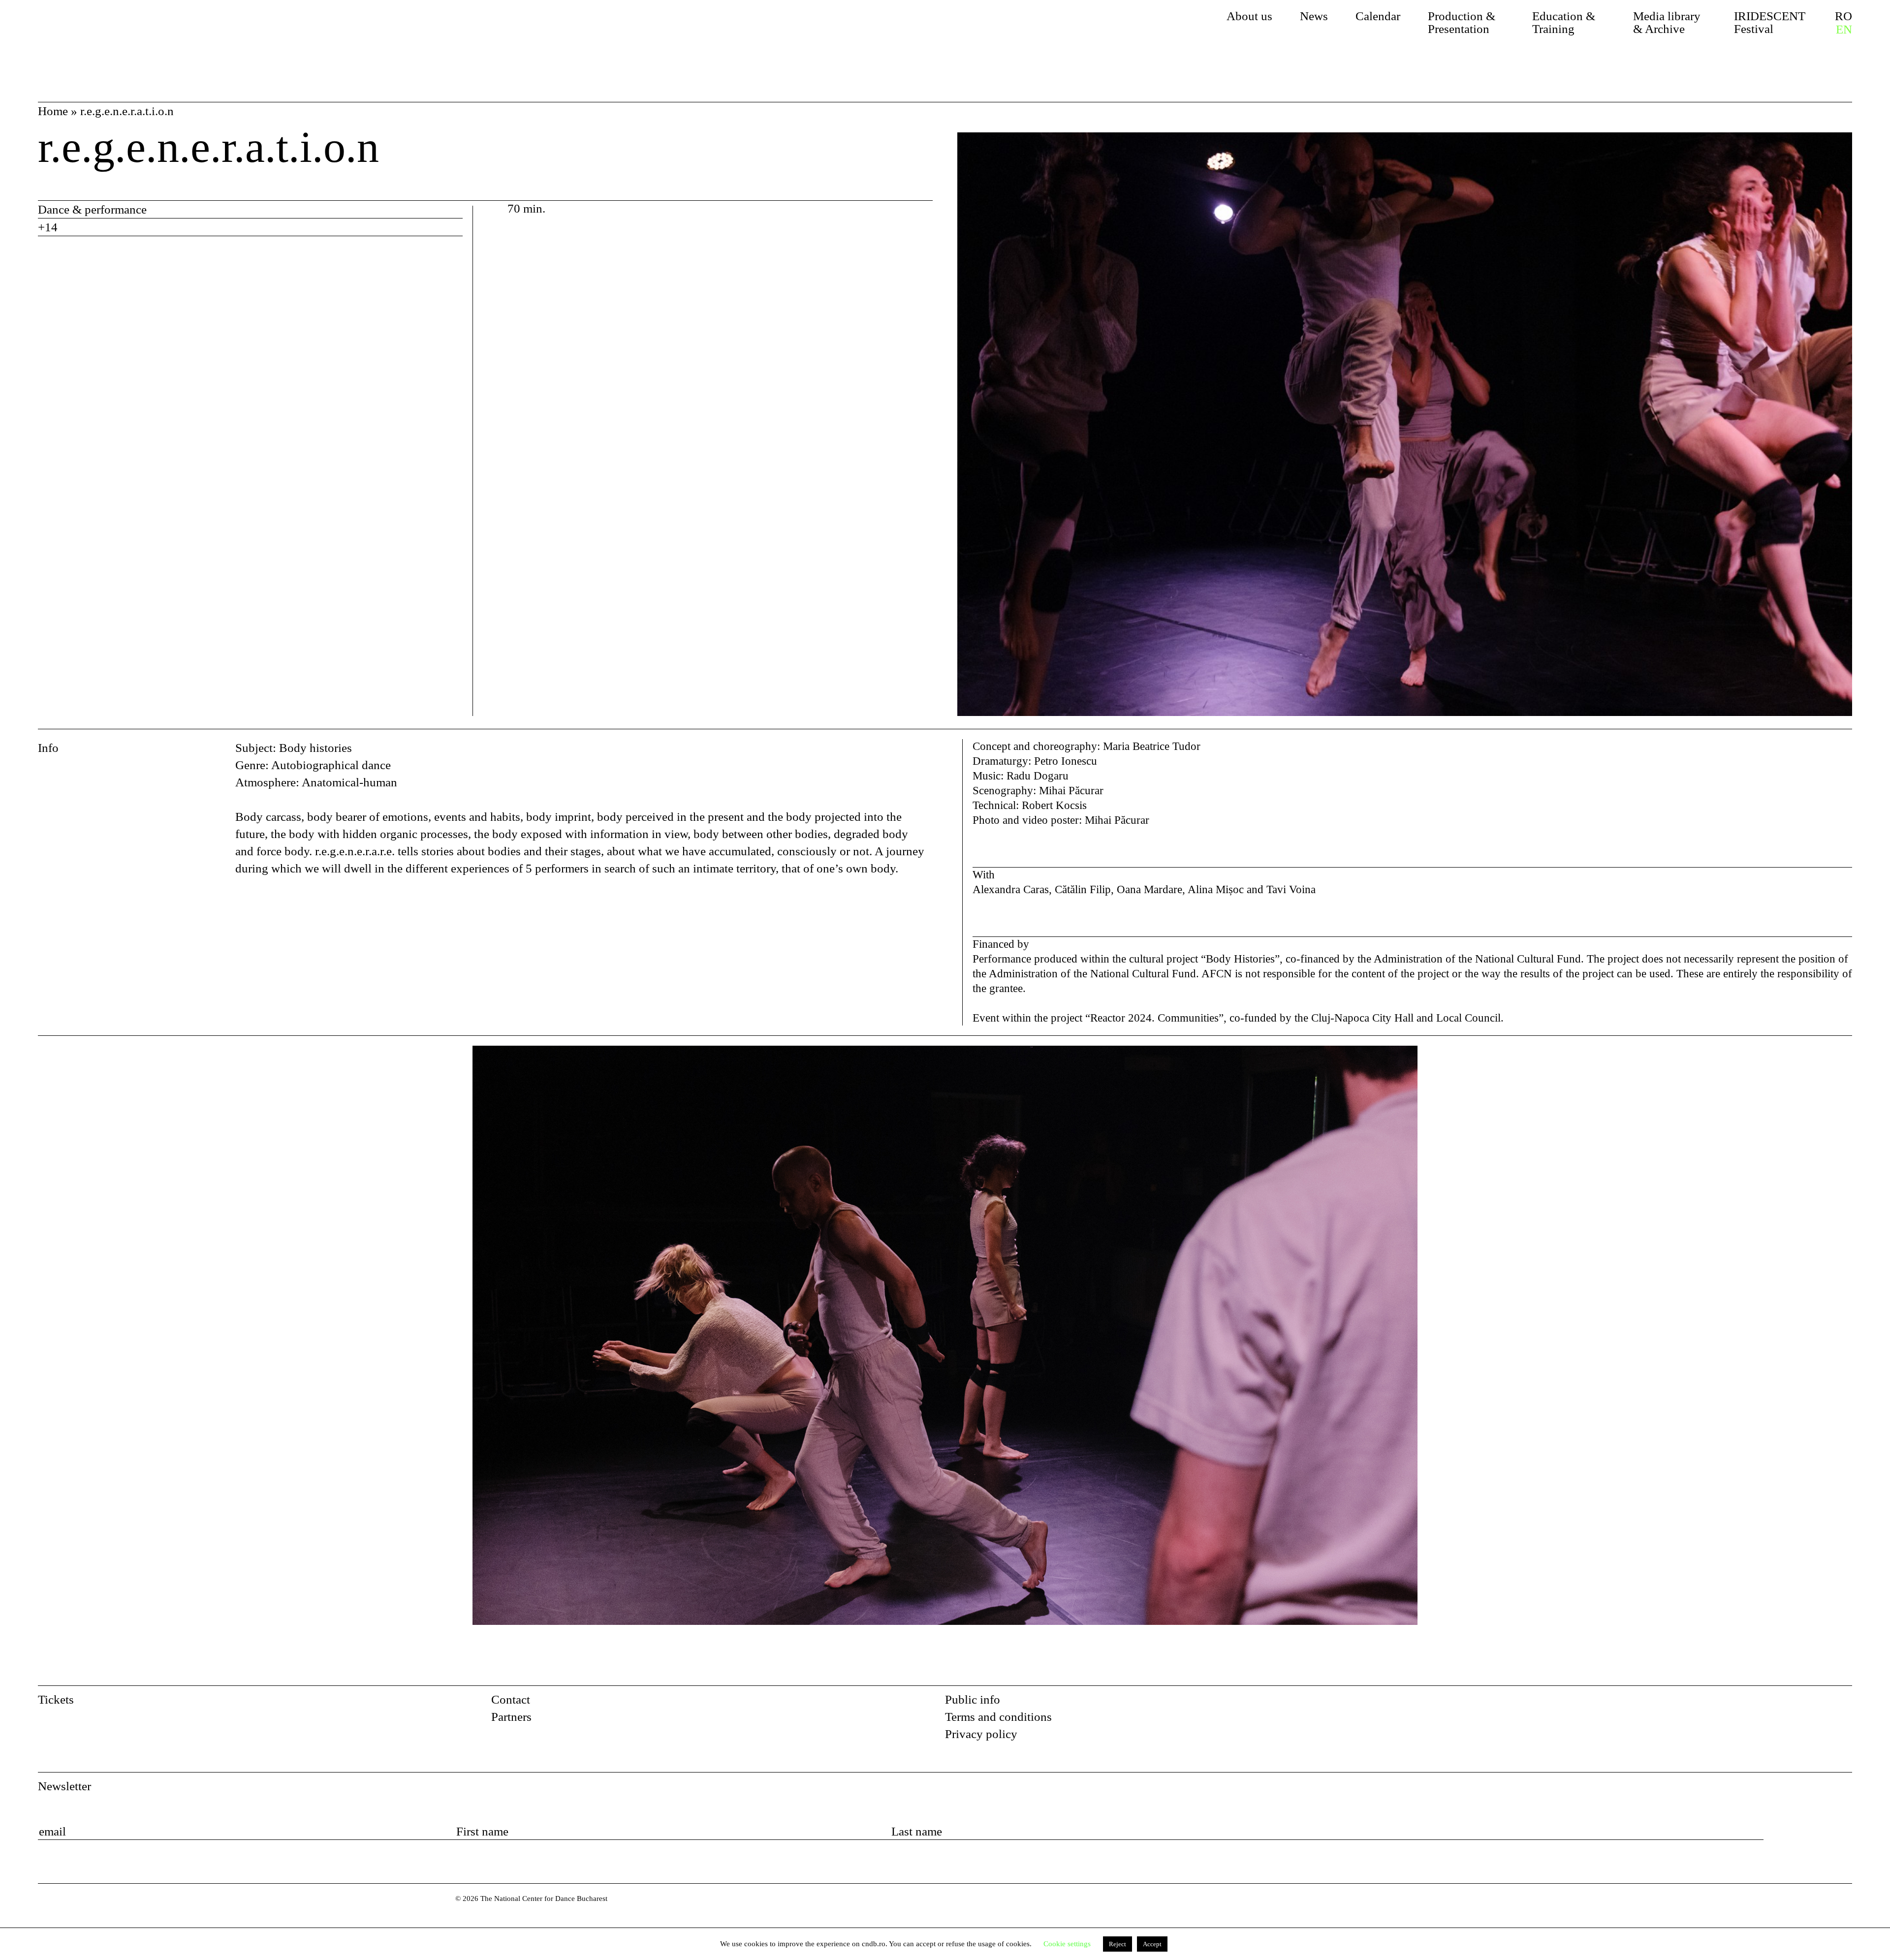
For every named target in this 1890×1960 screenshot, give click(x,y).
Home (53, 111)
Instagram (1844, 1703)
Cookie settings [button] (1067, 1944)
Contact (511, 1699)
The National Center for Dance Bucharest (132, 32)
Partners (511, 1717)
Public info (973, 1699)
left (138, 1361)
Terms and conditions (998, 1717)
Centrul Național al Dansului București (60, 1912)
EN (1844, 30)
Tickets (56, 1699)
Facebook (1818, 1703)
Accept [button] (1152, 1944)
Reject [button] (1118, 1944)
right (1840, 1054)
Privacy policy (981, 1734)
